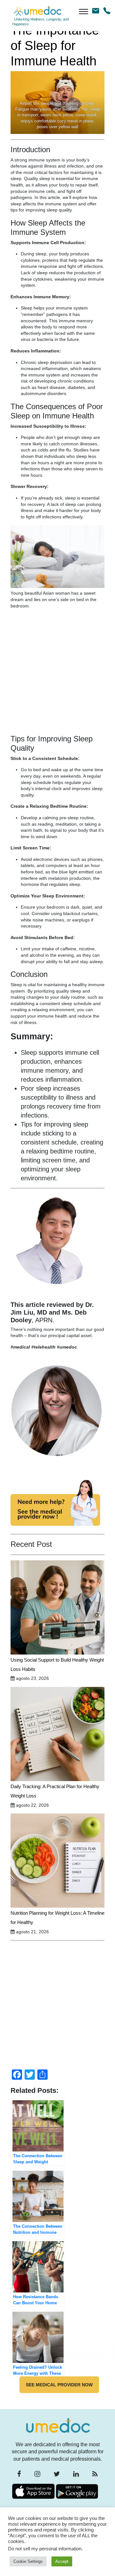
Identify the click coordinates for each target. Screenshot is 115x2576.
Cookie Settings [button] (28, 2561)
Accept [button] (62, 2561)
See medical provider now (59, 2385)
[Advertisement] (57, 674)
